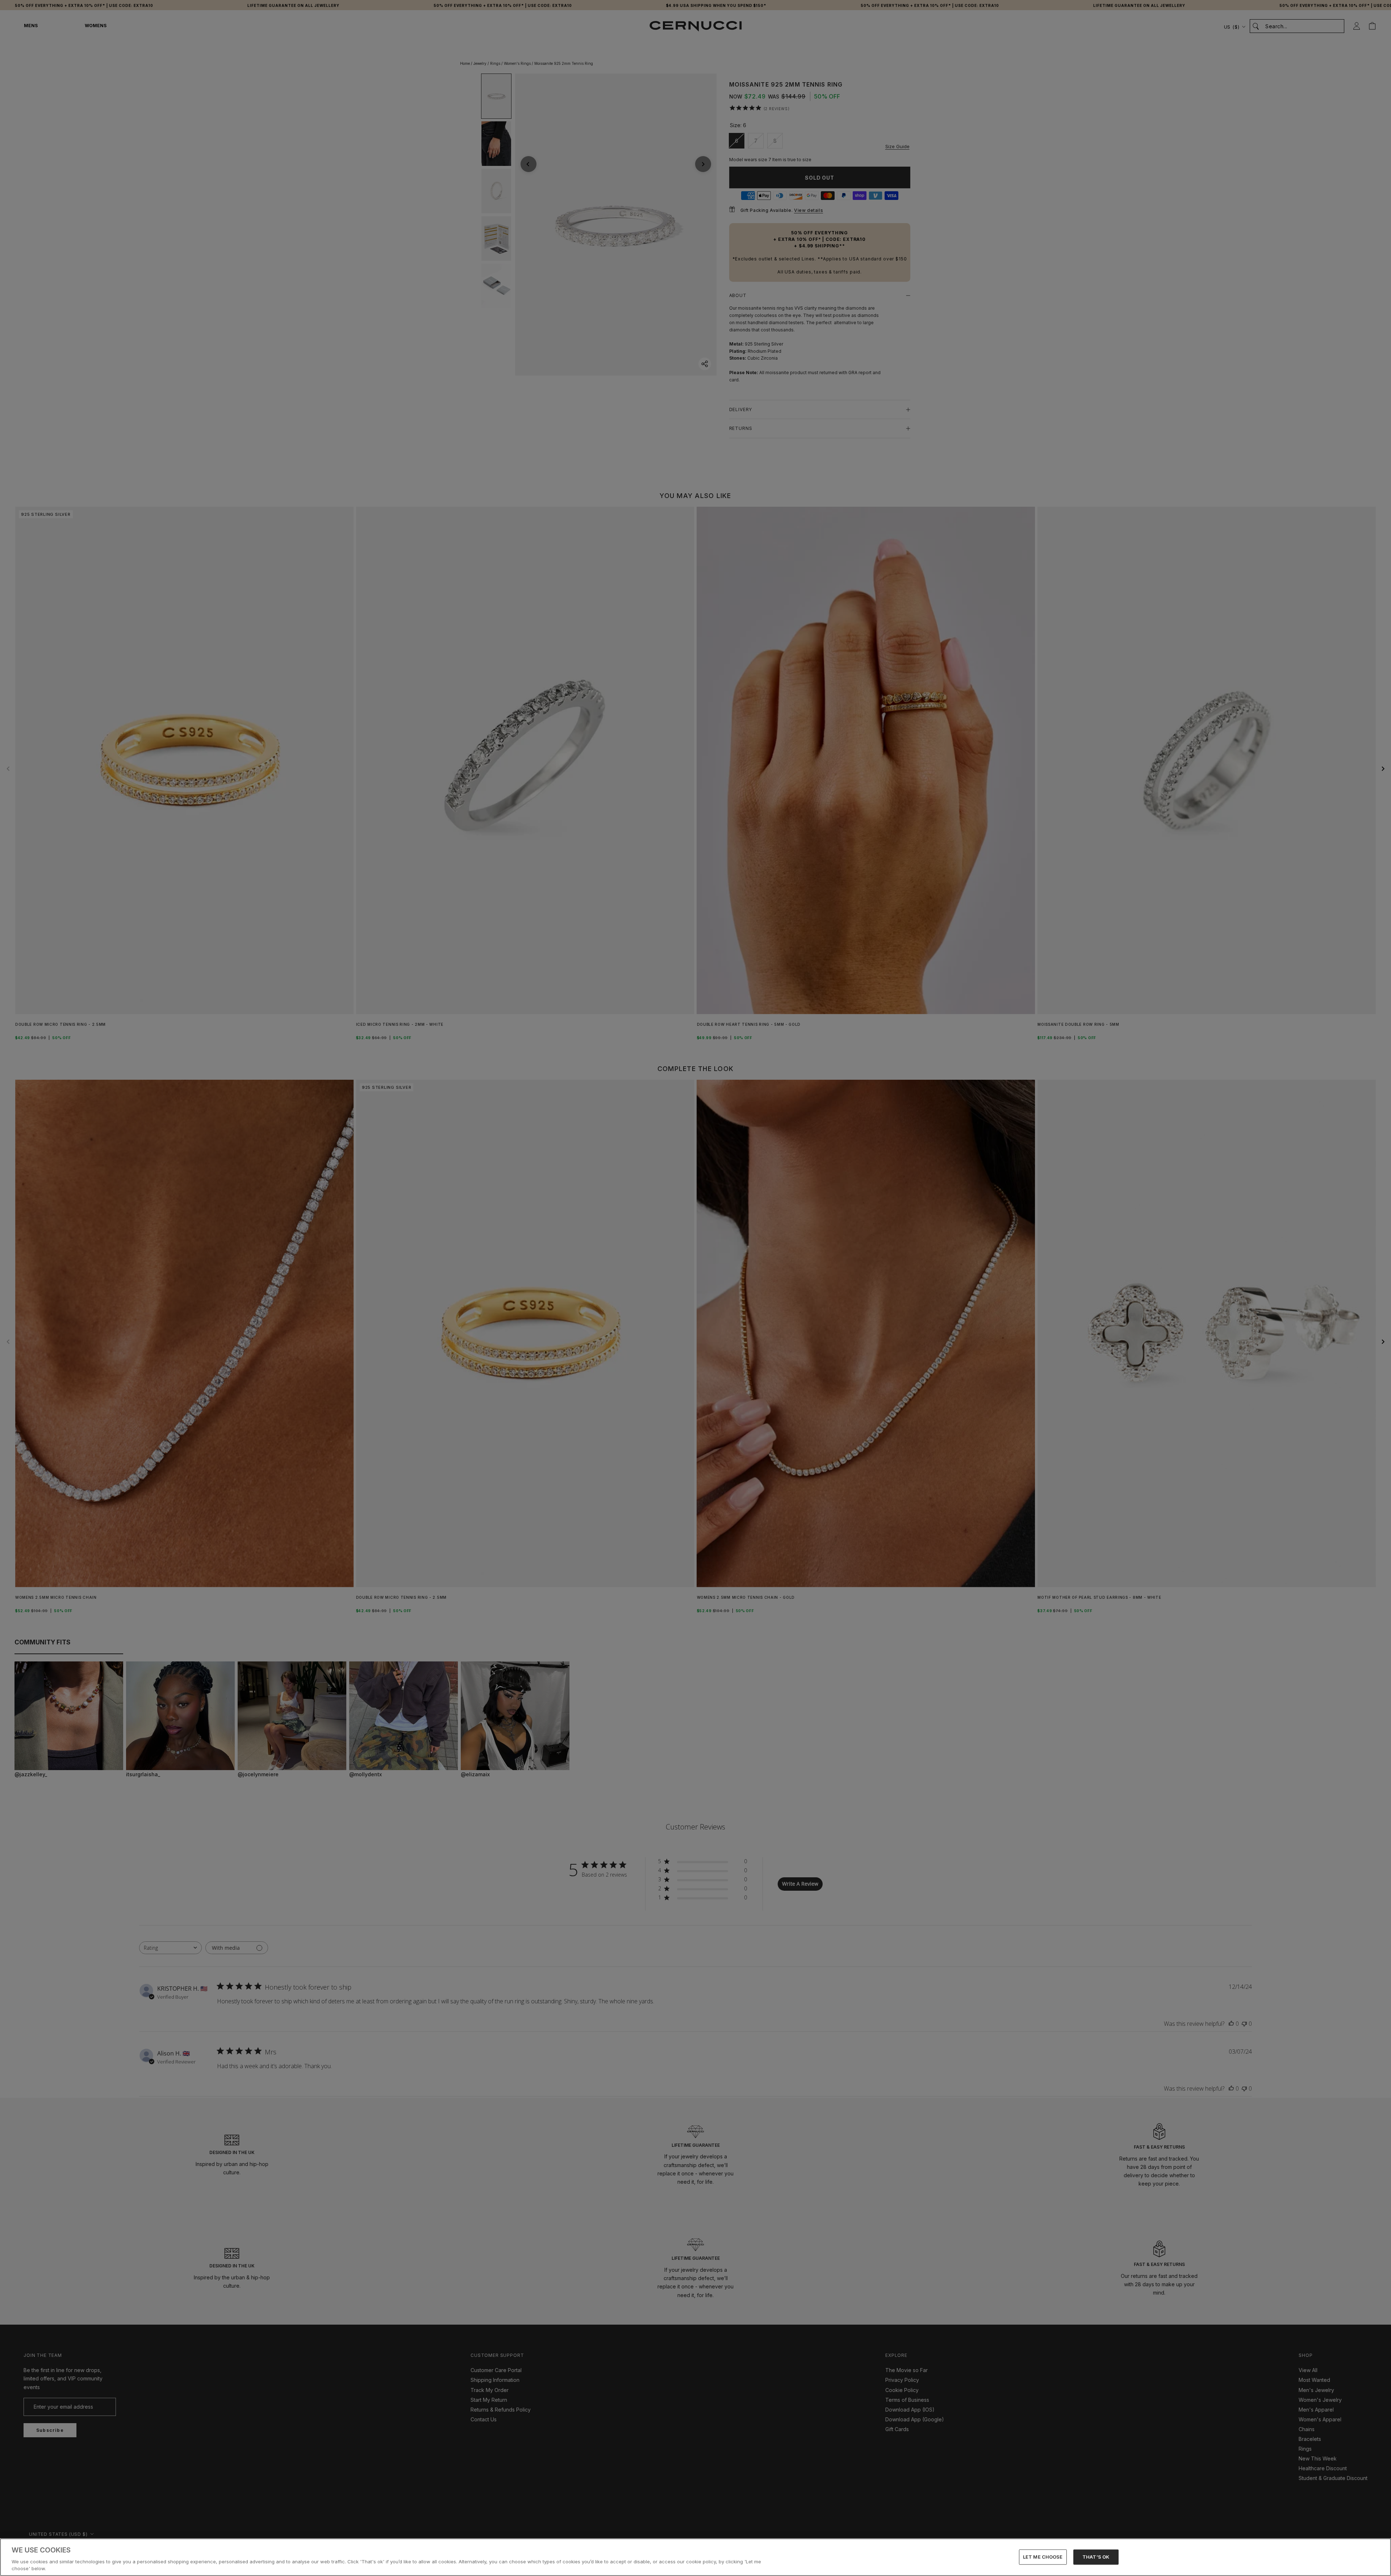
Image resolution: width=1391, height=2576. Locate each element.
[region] (695, 2557)
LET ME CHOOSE (1043, 2557)
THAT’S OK (1096, 2557)
